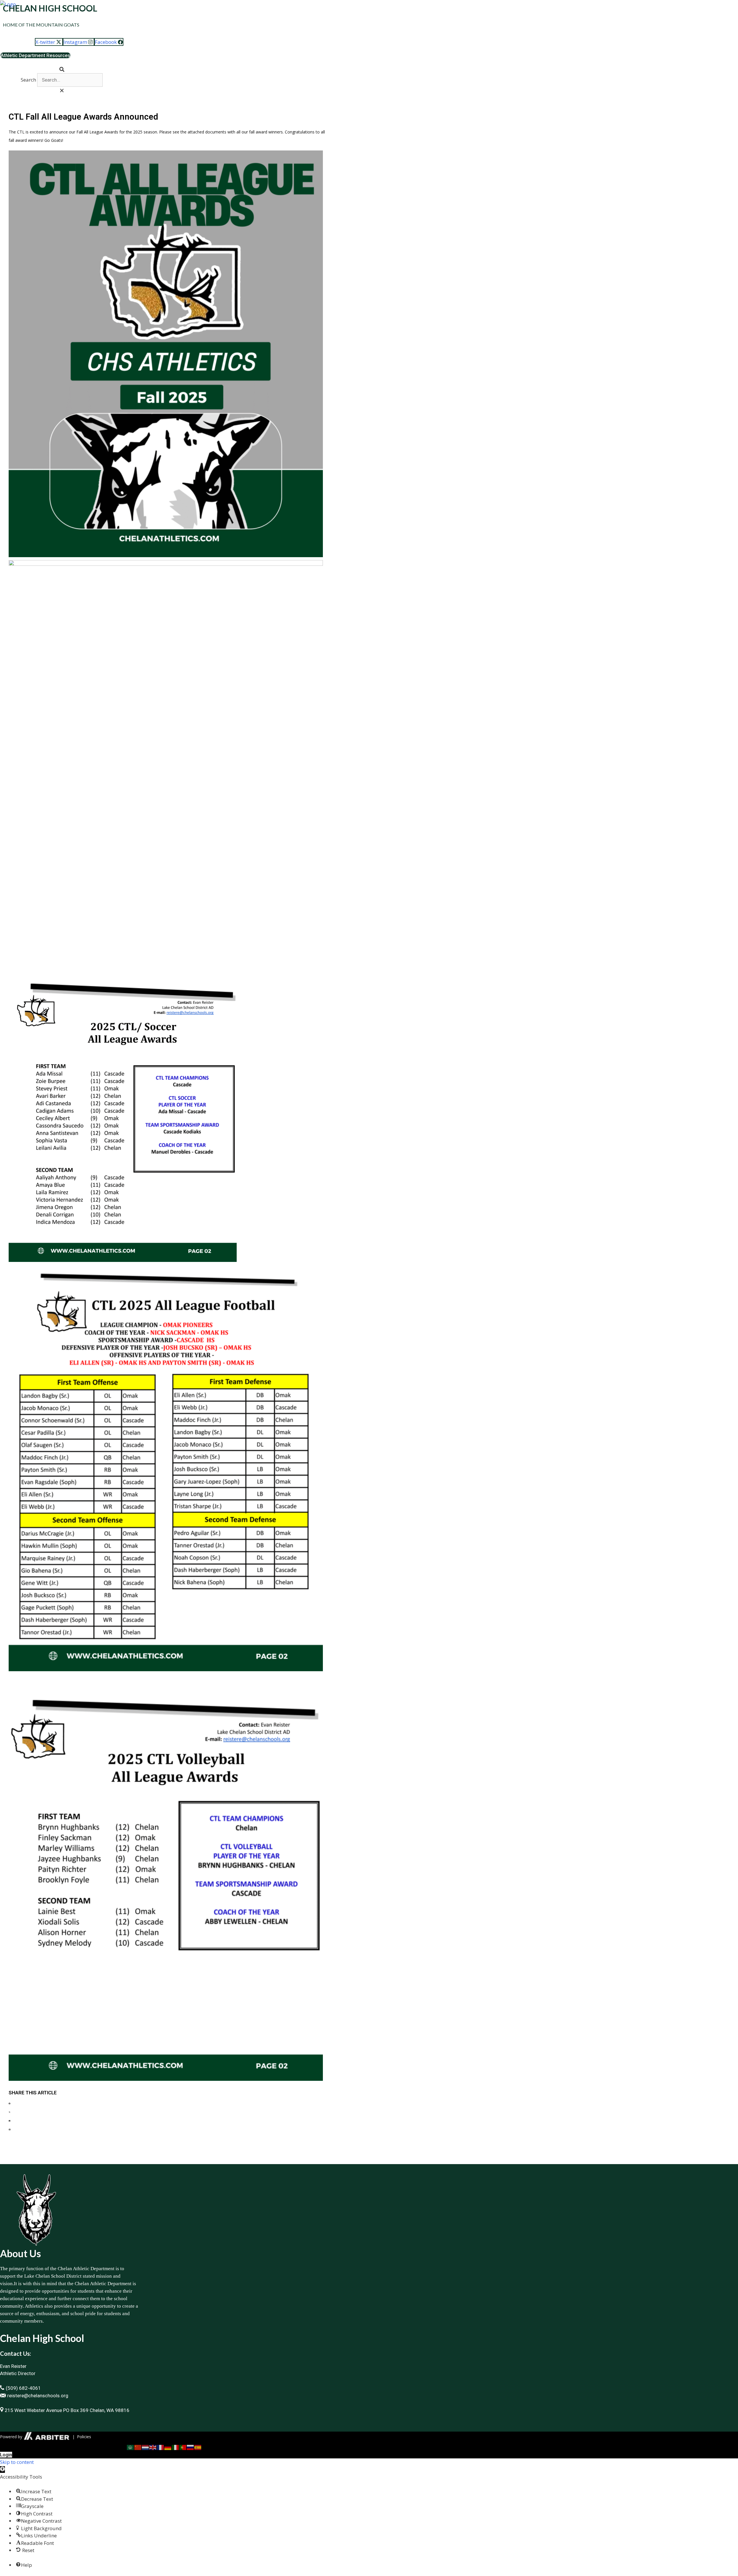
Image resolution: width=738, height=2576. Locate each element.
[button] (62, 69)
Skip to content (17, 2462)
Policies (84, 2437)
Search (28, 80)
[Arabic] (131, 2447)
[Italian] (176, 2447)
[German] (168, 2447)
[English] (153, 2447)
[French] (161, 2447)
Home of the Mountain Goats (41, 25)
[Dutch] (146, 2447)
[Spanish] (198, 2447)
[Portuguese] (183, 2447)
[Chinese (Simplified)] (138, 2447)
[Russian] (191, 2447)
